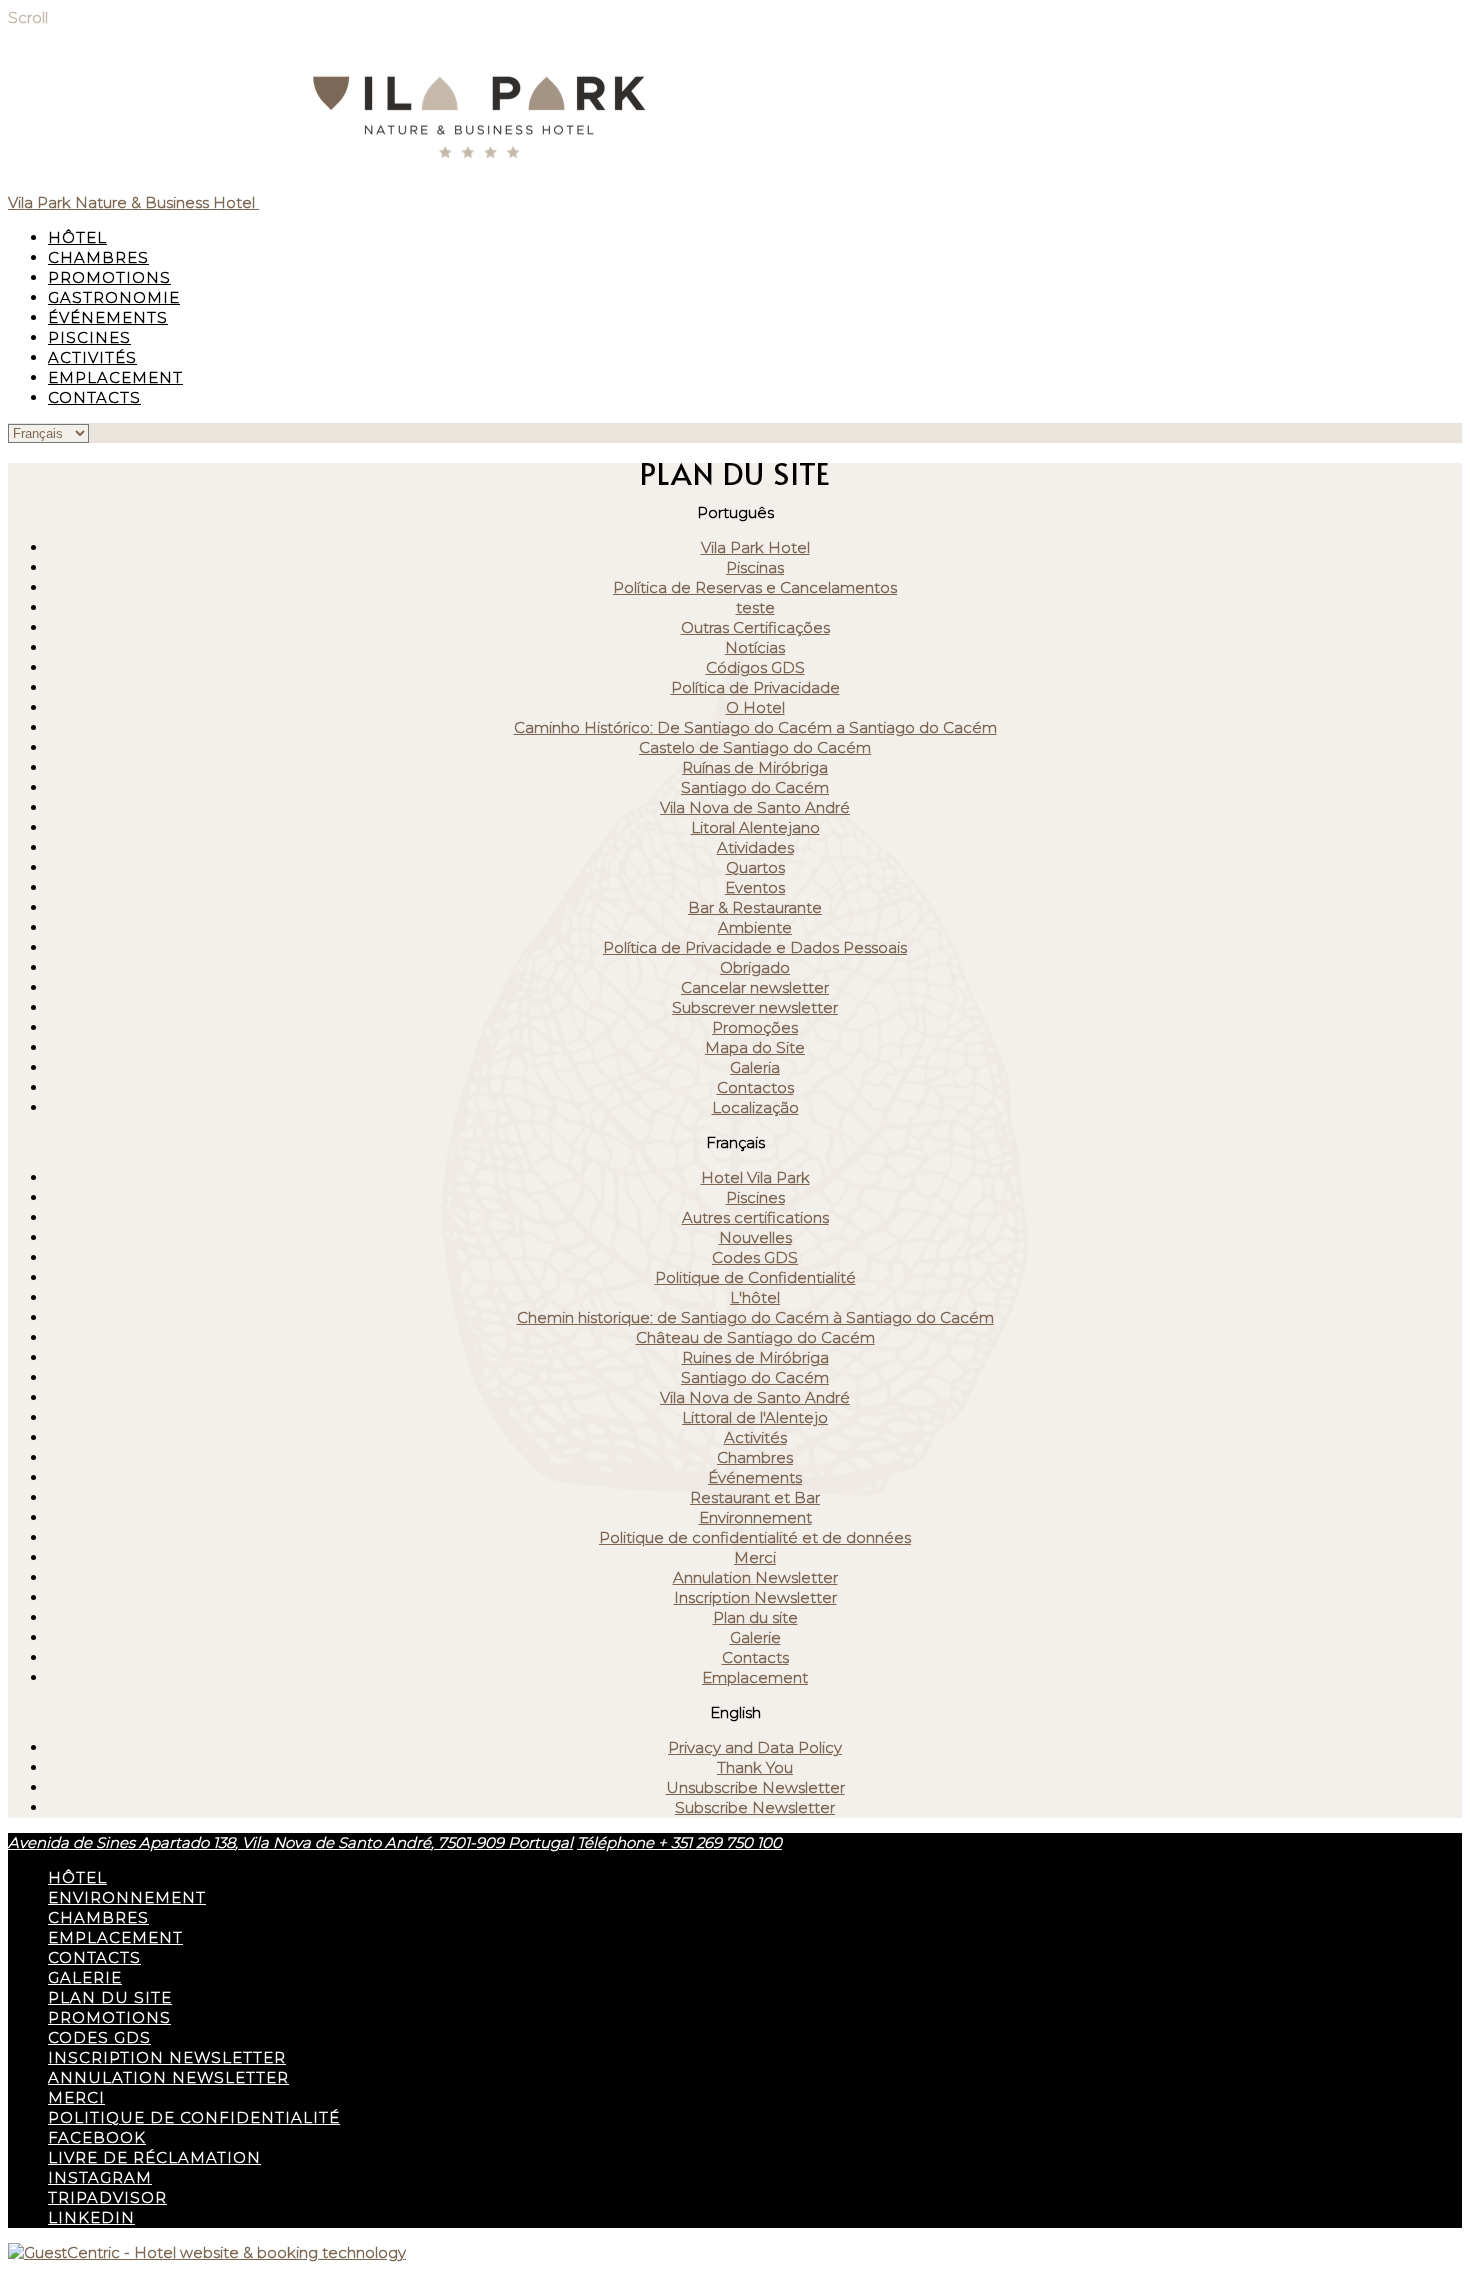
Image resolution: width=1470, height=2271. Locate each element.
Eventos (755, 887)
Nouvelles (755, 1237)
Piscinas (755, 567)
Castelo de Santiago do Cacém (755, 747)
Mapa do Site (755, 1047)
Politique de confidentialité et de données (755, 1537)
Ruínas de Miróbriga (755, 767)
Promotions (109, 277)
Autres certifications (755, 1217)
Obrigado (755, 967)
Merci (755, 1557)
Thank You (755, 1767)
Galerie (755, 1637)
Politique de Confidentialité (755, 1277)
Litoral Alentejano (755, 827)
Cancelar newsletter (755, 987)
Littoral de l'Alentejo (755, 1417)
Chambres (98, 257)
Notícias (755, 647)
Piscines (89, 337)
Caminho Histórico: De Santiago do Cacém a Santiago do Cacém (755, 727)
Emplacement (115, 377)
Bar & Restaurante (755, 907)
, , (290, 1842)
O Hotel (755, 707)
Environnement (755, 1517)
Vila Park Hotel (755, 547)
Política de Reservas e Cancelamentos (755, 587)
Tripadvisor (107, 2197)
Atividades (755, 847)
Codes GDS (755, 1257)
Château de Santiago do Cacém (755, 1337)
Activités (92, 357)
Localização (755, 1107)
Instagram (100, 2177)
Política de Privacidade (755, 687)
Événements (108, 317)
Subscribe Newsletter (755, 1807)
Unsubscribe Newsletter (755, 1787)
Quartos (755, 867)
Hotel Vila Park (755, 1177)
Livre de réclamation (154, 2157)
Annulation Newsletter (755, 1577)
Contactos (755, 1087)
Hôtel (77, 237)
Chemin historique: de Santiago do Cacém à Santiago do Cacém (755, 1317)
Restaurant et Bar (755, 1497)
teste (755, 607)
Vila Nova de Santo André (755, 807)
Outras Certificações (755, 627)
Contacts (94, 397)
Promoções (755, 1027)
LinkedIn (91, 2217)
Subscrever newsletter (755, 1007)
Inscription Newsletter (755, 1597)
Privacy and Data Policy (755, 1747)
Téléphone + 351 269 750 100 (679, 1842)
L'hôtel (755, 1297)
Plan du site (755, 1617)
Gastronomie (114, 297)
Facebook (97, 2137)
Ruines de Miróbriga (755, 1357)
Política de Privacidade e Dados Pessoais (755, 947)
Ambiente (755, 927)
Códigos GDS (755, 667)
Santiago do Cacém (755, 787)
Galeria (755, 1067)
